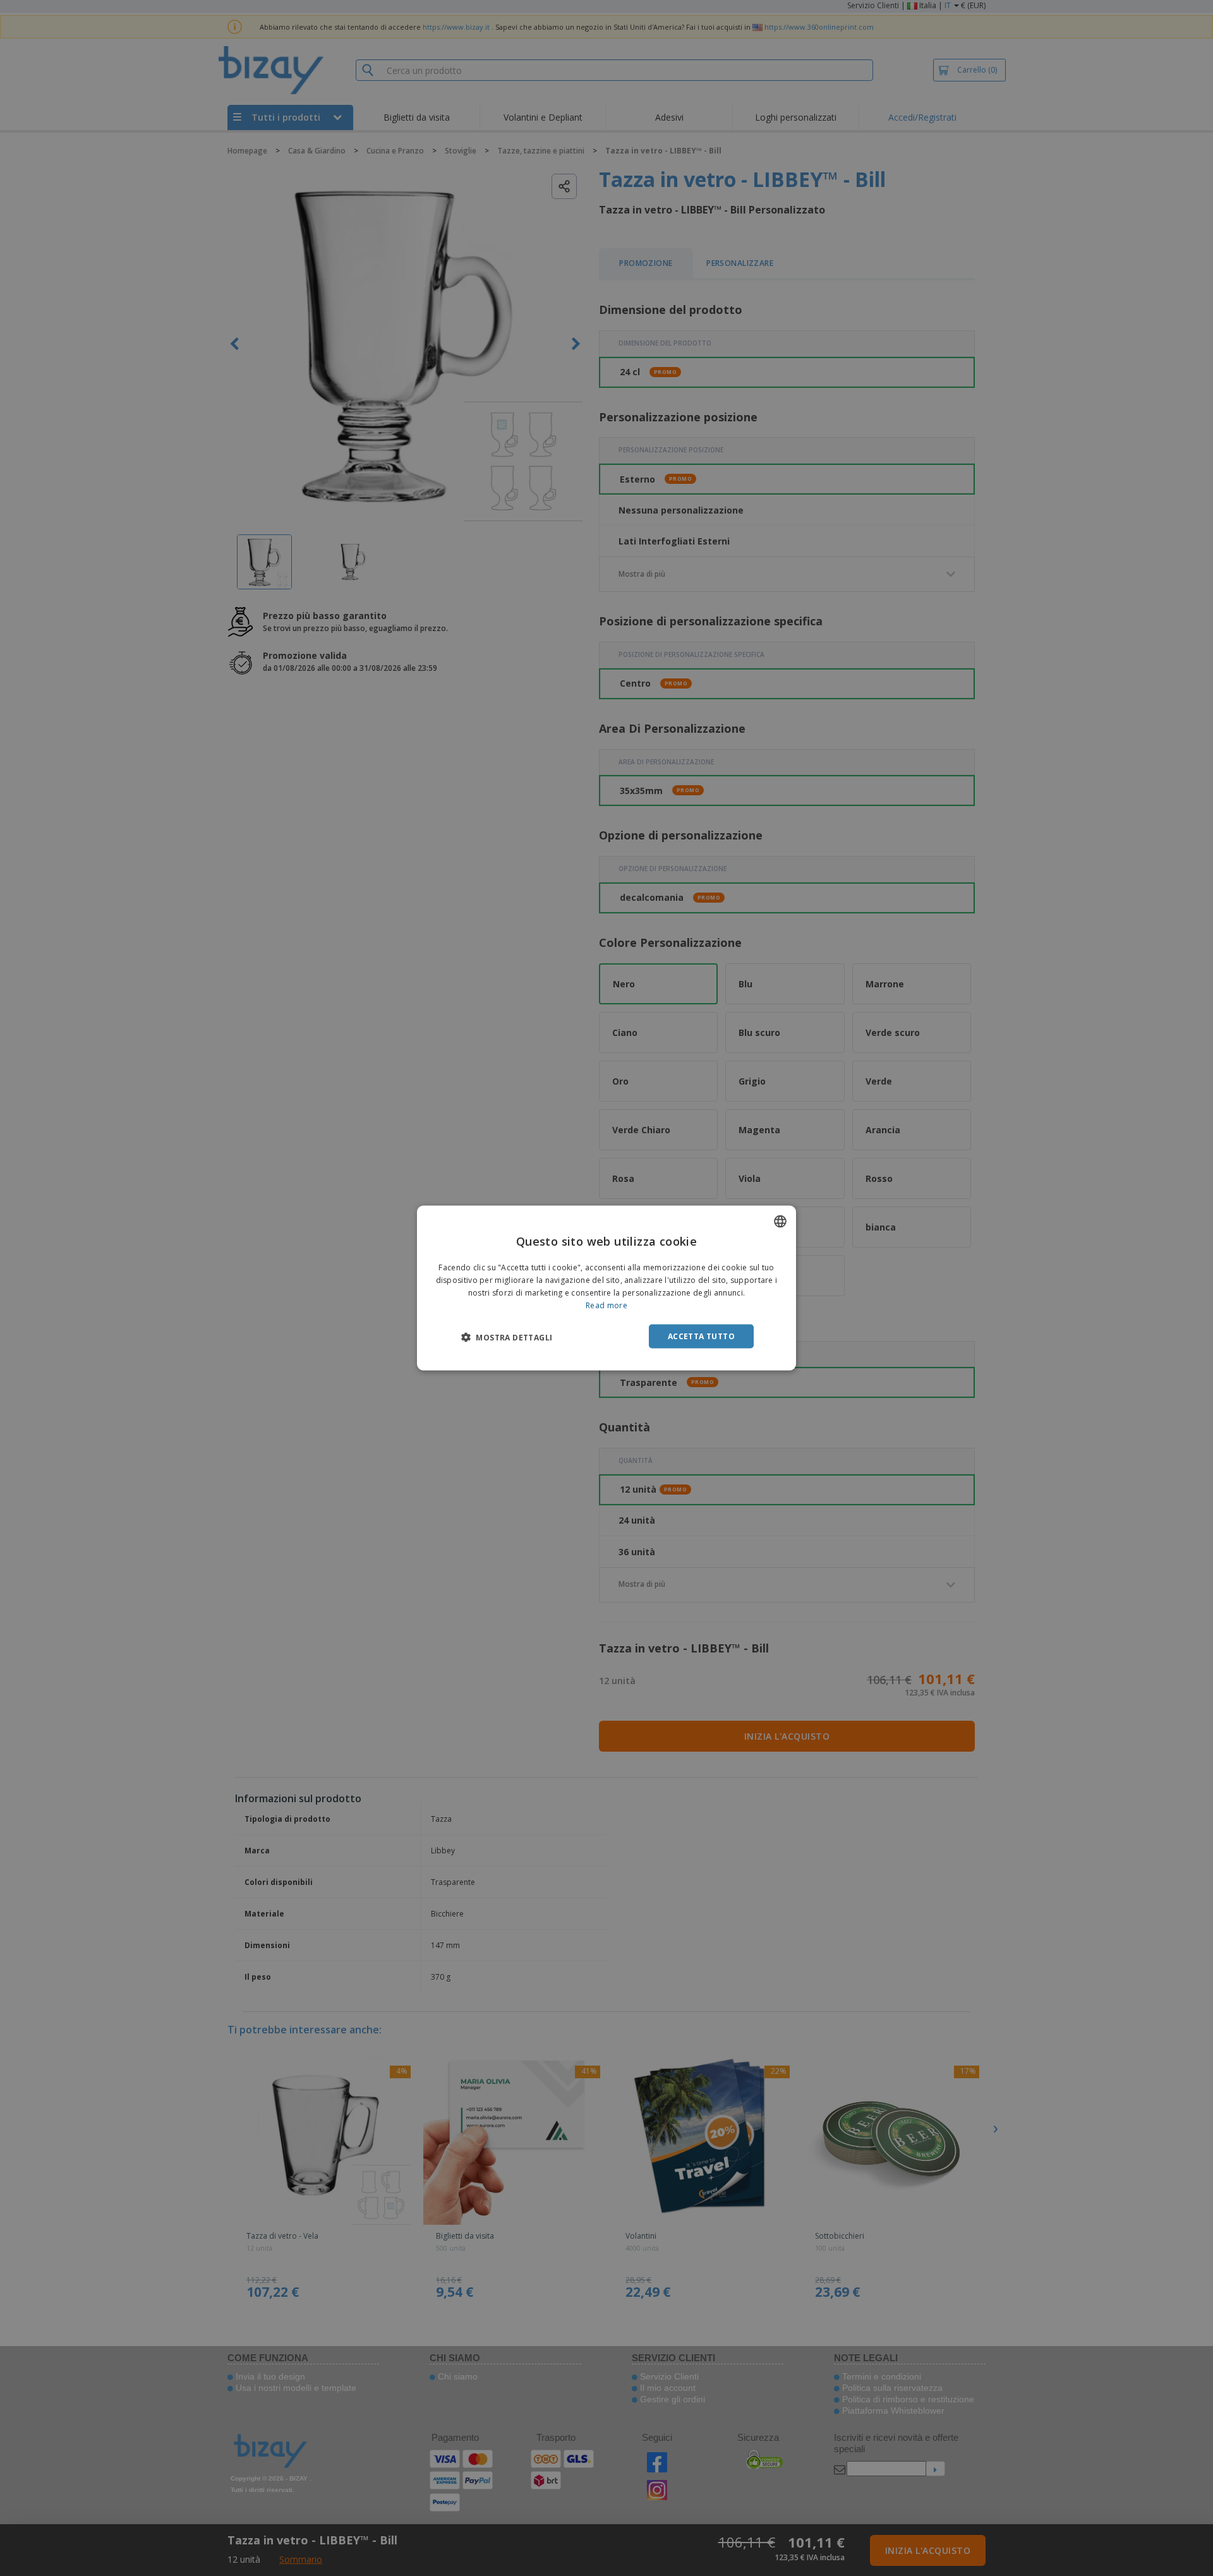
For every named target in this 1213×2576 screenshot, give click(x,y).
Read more (606, 1305)
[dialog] (606, 1288)
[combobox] (780, 1222)
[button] (507, 1337)
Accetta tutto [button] (701, 1336)
